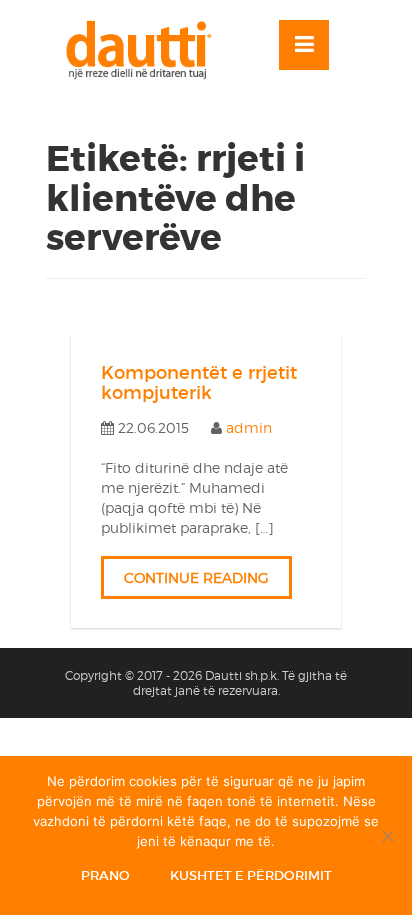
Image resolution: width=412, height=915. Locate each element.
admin (249, 427)
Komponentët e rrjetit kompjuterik (199, 383)
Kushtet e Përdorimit (251, 875)
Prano (105, 875)
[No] (387, 836)
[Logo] (147, 50)
